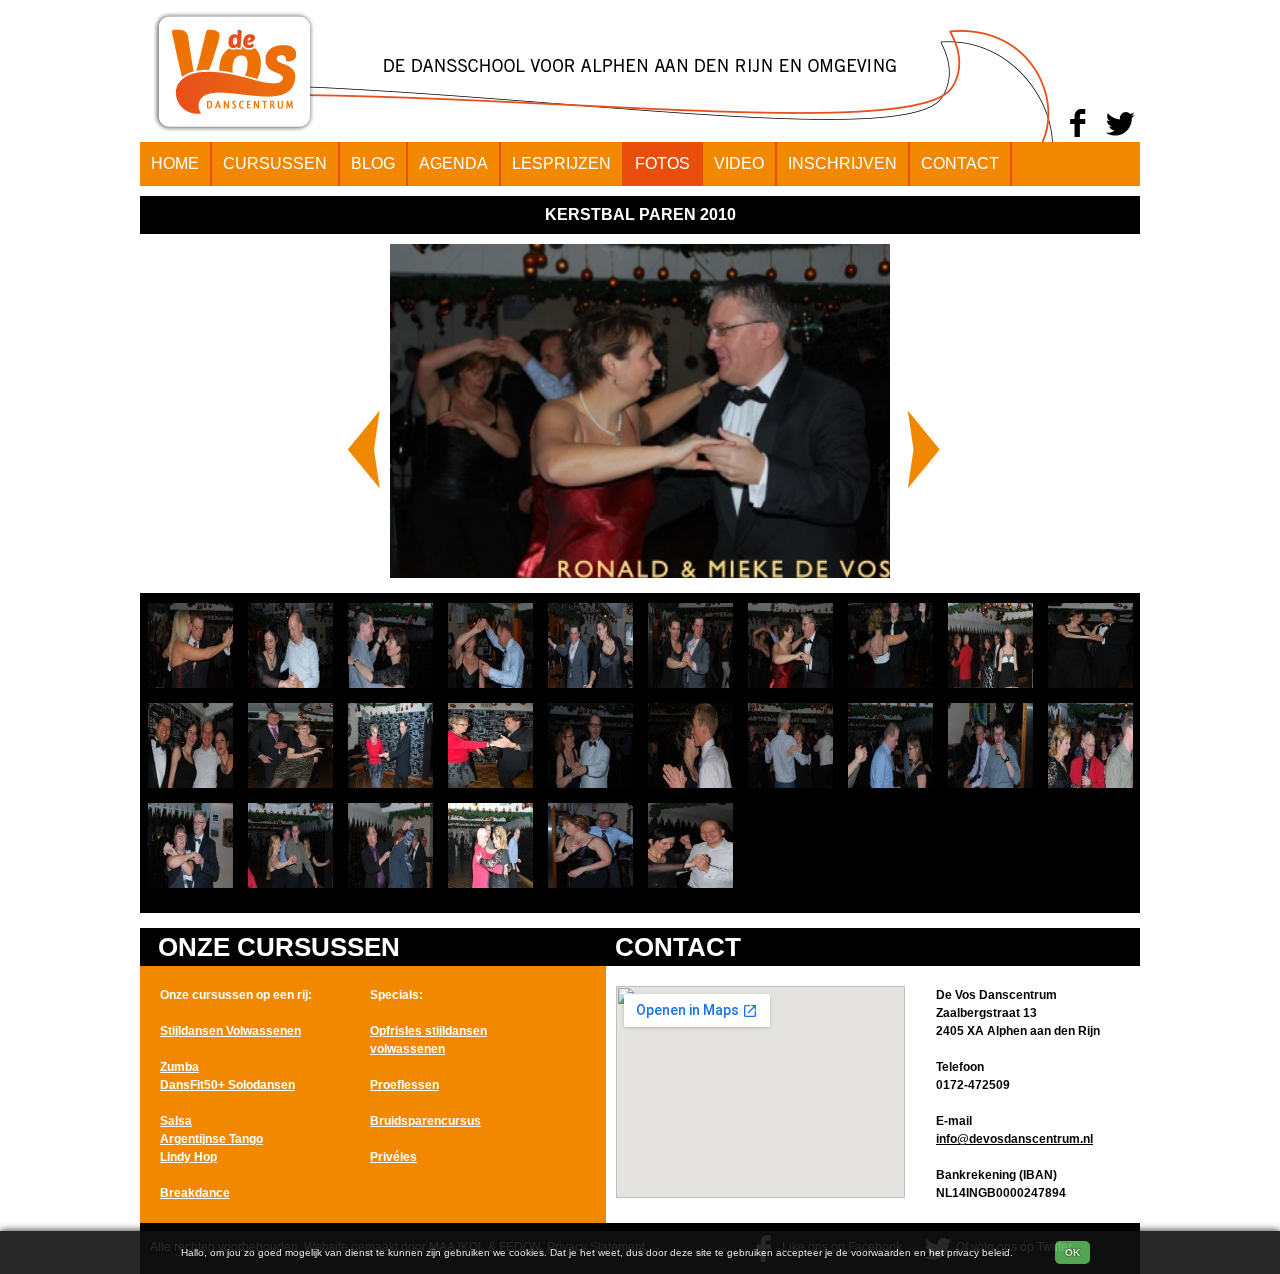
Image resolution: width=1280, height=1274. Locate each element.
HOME (175, 163)
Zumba (179, 1067)
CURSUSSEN (275, 163)
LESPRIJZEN (561, 163)
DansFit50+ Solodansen (227, 1085)
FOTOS (662, 163)
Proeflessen (404, 1085)
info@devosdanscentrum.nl (1014, 1139)
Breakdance (195, 1193)
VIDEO (739, 163)
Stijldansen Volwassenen (230, 1031)
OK (1072, 1252)
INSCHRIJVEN (842, 163)
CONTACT (960, 163)
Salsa (176, 1121)
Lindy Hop (188, 1157)
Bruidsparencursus (425, 1121)
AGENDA (453, 163)
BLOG (373, 163)
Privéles (393, 1157)
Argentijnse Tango (211, 1139)
